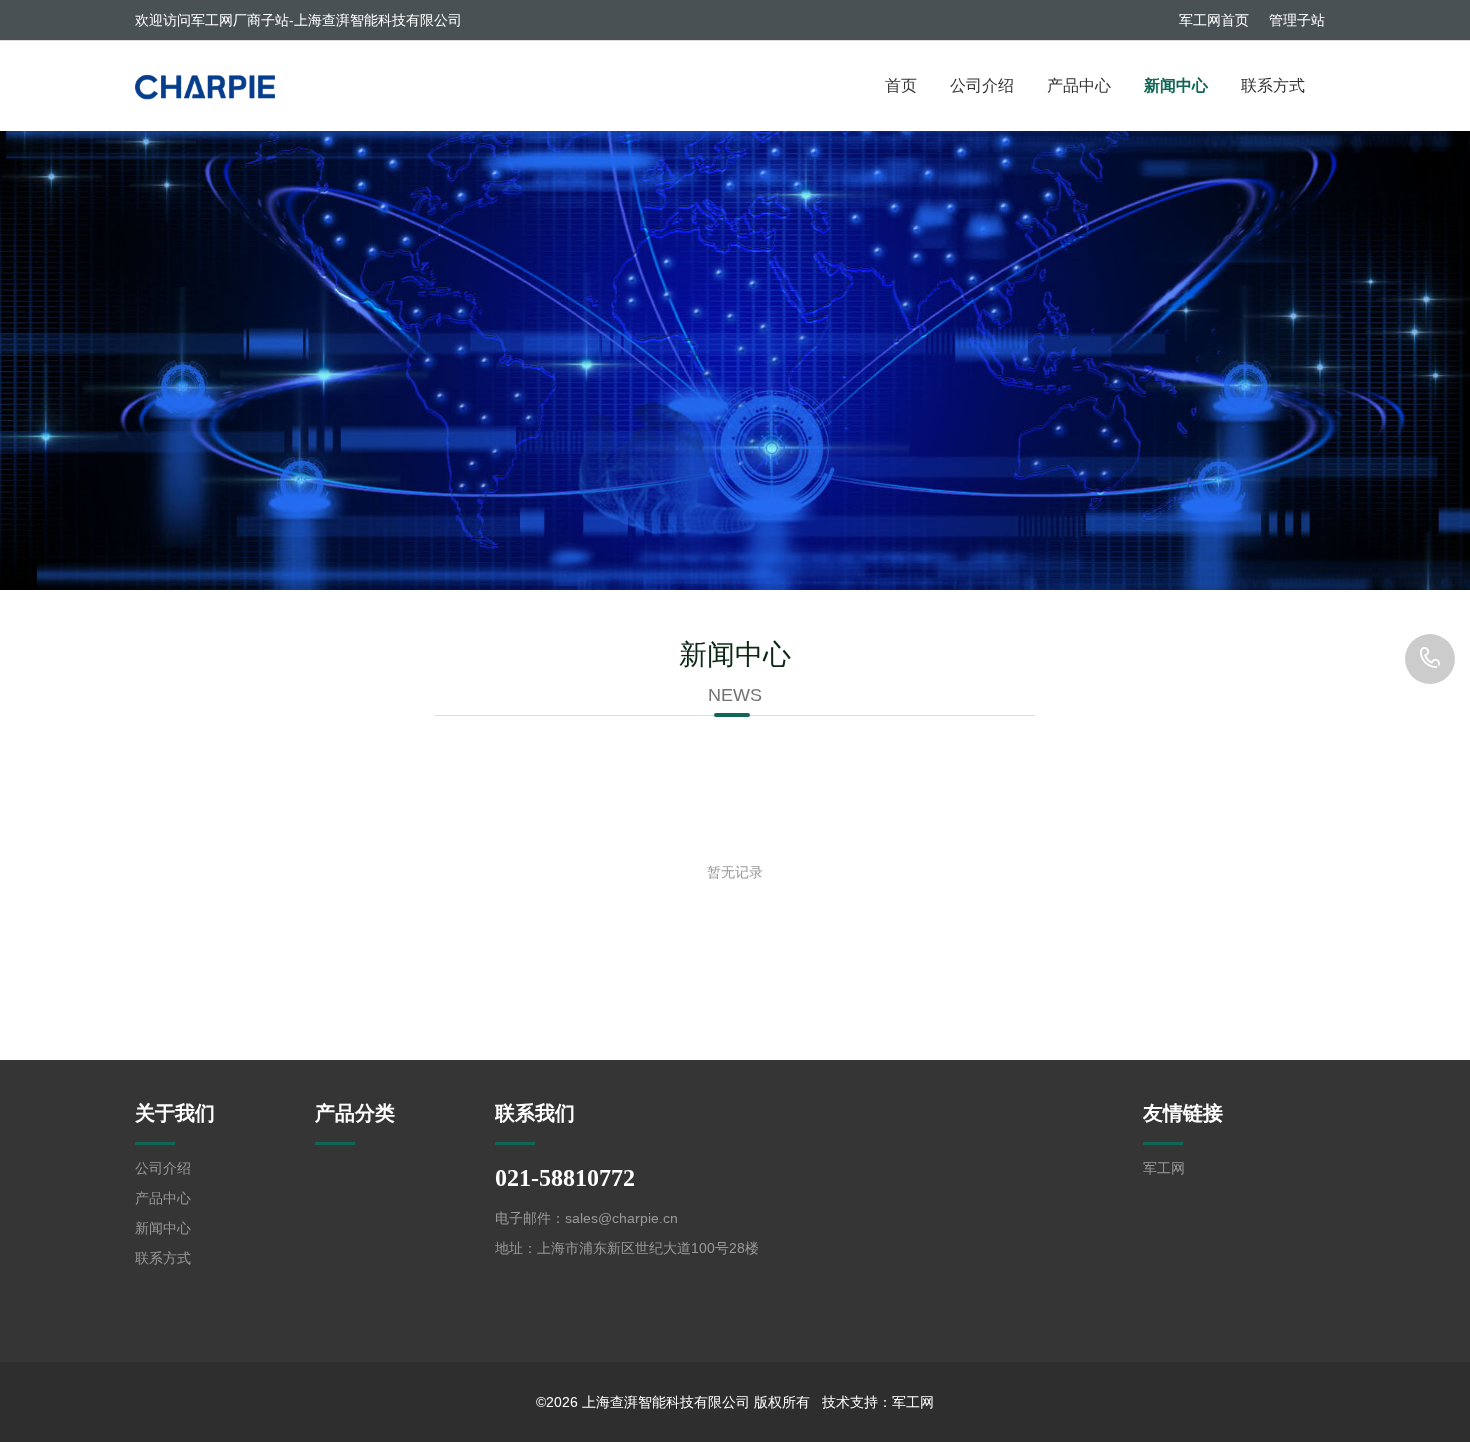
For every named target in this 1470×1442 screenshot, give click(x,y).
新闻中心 (1176, 85)
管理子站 (1297, 20)
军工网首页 (1214, 20)
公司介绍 (982, 85)
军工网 (1164, 1168)
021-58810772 (1430, 659)
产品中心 (1079, 85)
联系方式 (1273, 85)
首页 (901, 85)
